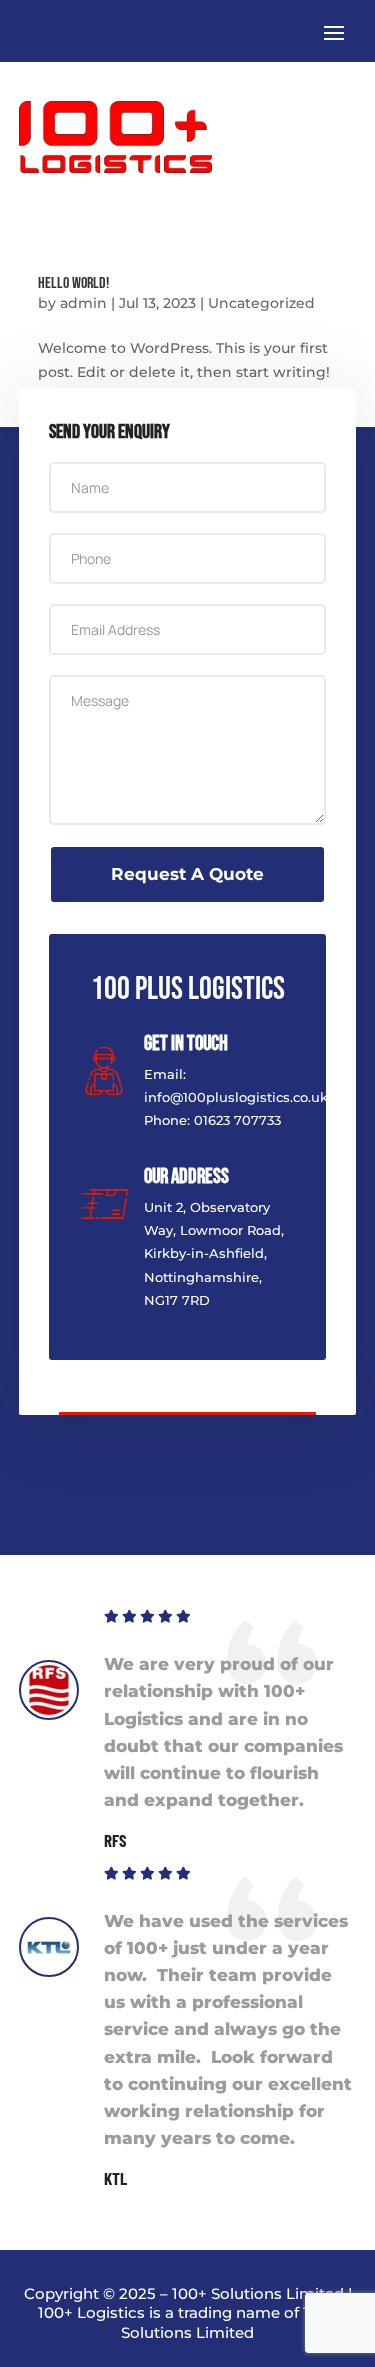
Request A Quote (187, 874)
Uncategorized (261, 303)
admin (83, 303)
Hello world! (73, 283)
